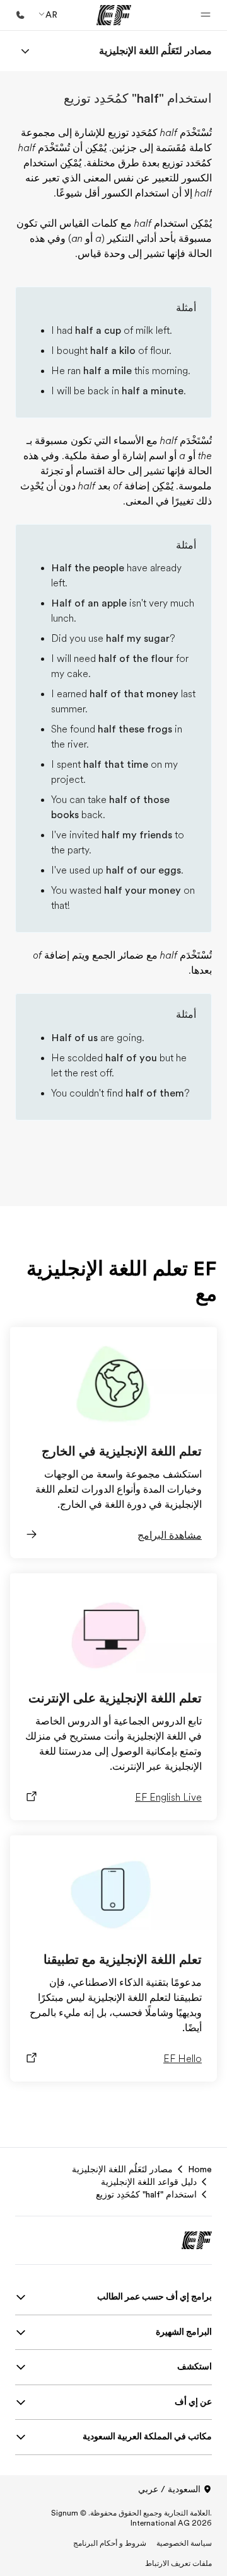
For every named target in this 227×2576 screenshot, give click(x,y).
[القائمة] (25, 51)
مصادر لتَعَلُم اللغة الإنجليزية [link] (122, 2169)
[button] (206, 15)
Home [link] (200, 2169)
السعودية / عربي (169, 2489)
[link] (155, 51)
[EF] (114, 15)
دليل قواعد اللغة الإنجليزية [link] (149, 2182)
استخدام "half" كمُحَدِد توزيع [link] (146, 2194)
